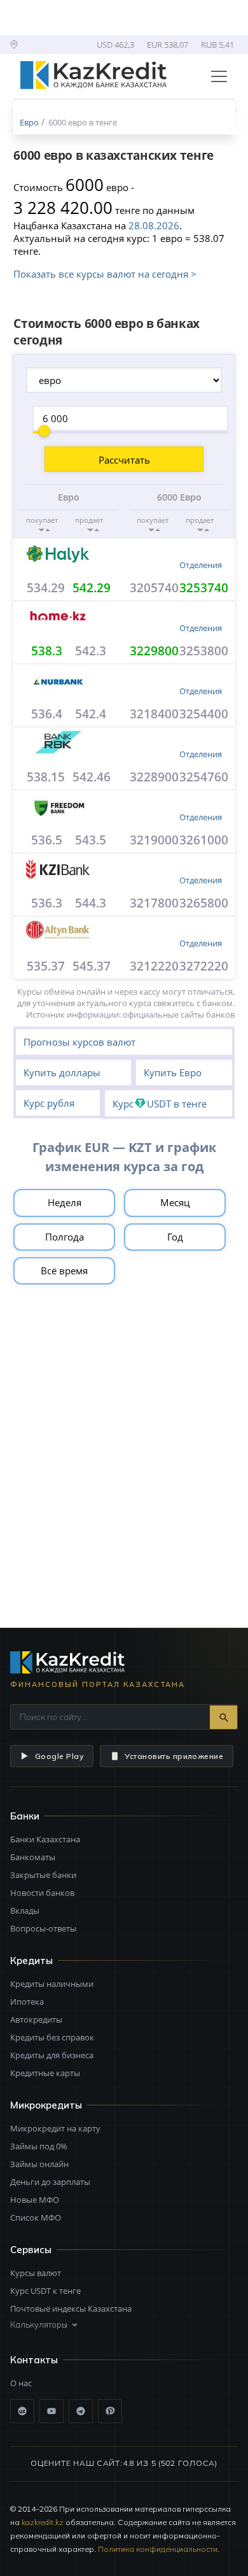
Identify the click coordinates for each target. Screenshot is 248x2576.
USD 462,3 (115, 45)
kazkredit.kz (43, 2522)
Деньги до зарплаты (50, 2182)
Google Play (59, 1756)
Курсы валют (36, 2273)
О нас (21, 2383)
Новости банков (42, 1893)
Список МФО (36, 2217)
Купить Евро (173, 1072)
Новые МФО (35, 2200)
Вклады (25, 1911)
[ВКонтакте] (22, 2411)
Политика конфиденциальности (158, 2549)
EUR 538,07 (168, 45)
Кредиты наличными (52, 1984)
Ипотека (27, 2002)
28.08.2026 (154, 225)
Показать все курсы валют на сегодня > (105, 274)
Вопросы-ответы (43, 1928)
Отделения (201, 565)
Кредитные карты (45, 2073)
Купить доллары (62, 1072)
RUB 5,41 (217, 45)
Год (175, 1237)
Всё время (64, 1270)
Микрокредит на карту (55, 2128)
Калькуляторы (39, 2324)
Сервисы (31, 2250)
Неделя (65, 1202)
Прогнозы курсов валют (79, 1042)
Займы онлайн (39, 2164)
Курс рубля (49, 1103)
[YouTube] (52, 2411)
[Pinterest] (110, 2411)
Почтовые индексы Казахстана (71, 2309)
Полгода (65, 1237)
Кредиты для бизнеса (52, 2055)
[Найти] (224, 1717)
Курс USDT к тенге (45, 2291)
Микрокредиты (46, 2105)
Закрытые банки (43, 1875)
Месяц (175, 1202)
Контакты (34, 2360)
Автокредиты (36, 2019)
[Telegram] (81, 2411)
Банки (25, 1816)
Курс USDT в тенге (160, 1104)
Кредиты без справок (52, 2037)
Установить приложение (174, 1756)
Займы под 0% (39, 2146)
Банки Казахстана (45, 1839)
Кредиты (31, 1960)
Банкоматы (33, 1857)
